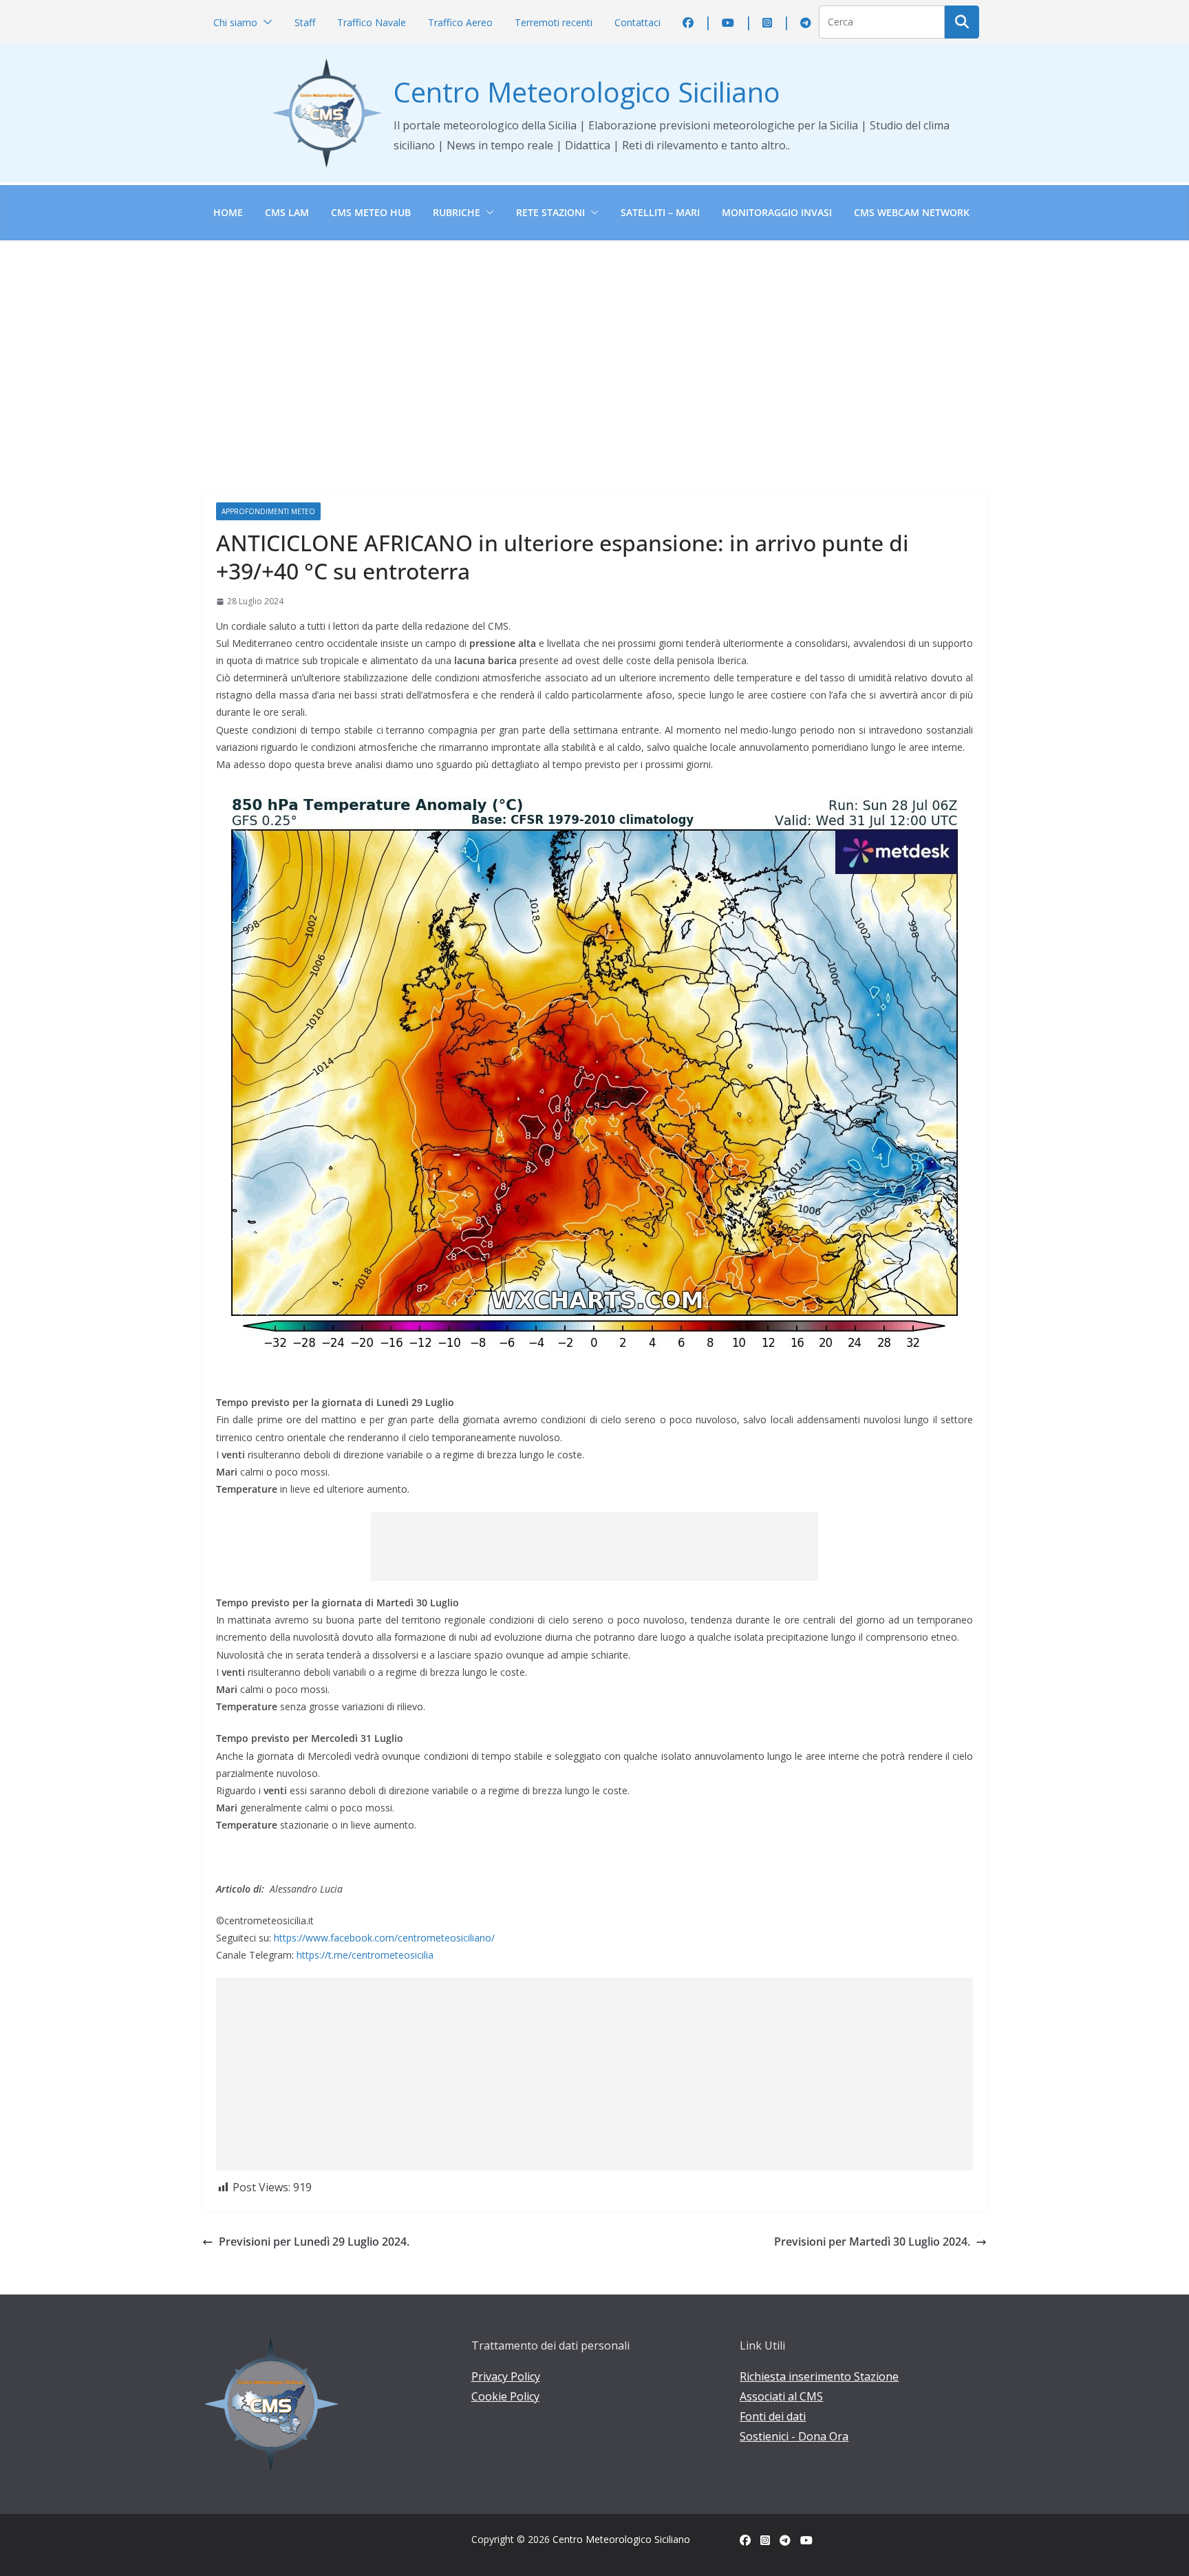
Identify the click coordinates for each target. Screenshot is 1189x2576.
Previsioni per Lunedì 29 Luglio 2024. (314, 2242)
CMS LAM (287, 212)
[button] (265, 22)
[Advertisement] (594, 344)
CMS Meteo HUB (371, 212)
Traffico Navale (372, 22)
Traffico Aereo (460, 22)
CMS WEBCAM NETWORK (912, 212)
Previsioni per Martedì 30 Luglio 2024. (872, 2242)
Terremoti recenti (554, 22)
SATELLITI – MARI (660, 212)
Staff (305, 22)
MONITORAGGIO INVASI (777, 212)
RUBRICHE (457, 212)
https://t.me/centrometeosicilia (365, 1955)
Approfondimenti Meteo (268, 511)
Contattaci (638, 22)
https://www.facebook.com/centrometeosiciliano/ (384, 1938)
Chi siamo (235, 22)
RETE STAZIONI (550, 212)
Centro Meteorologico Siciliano (587, 92)
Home (228, 212)
